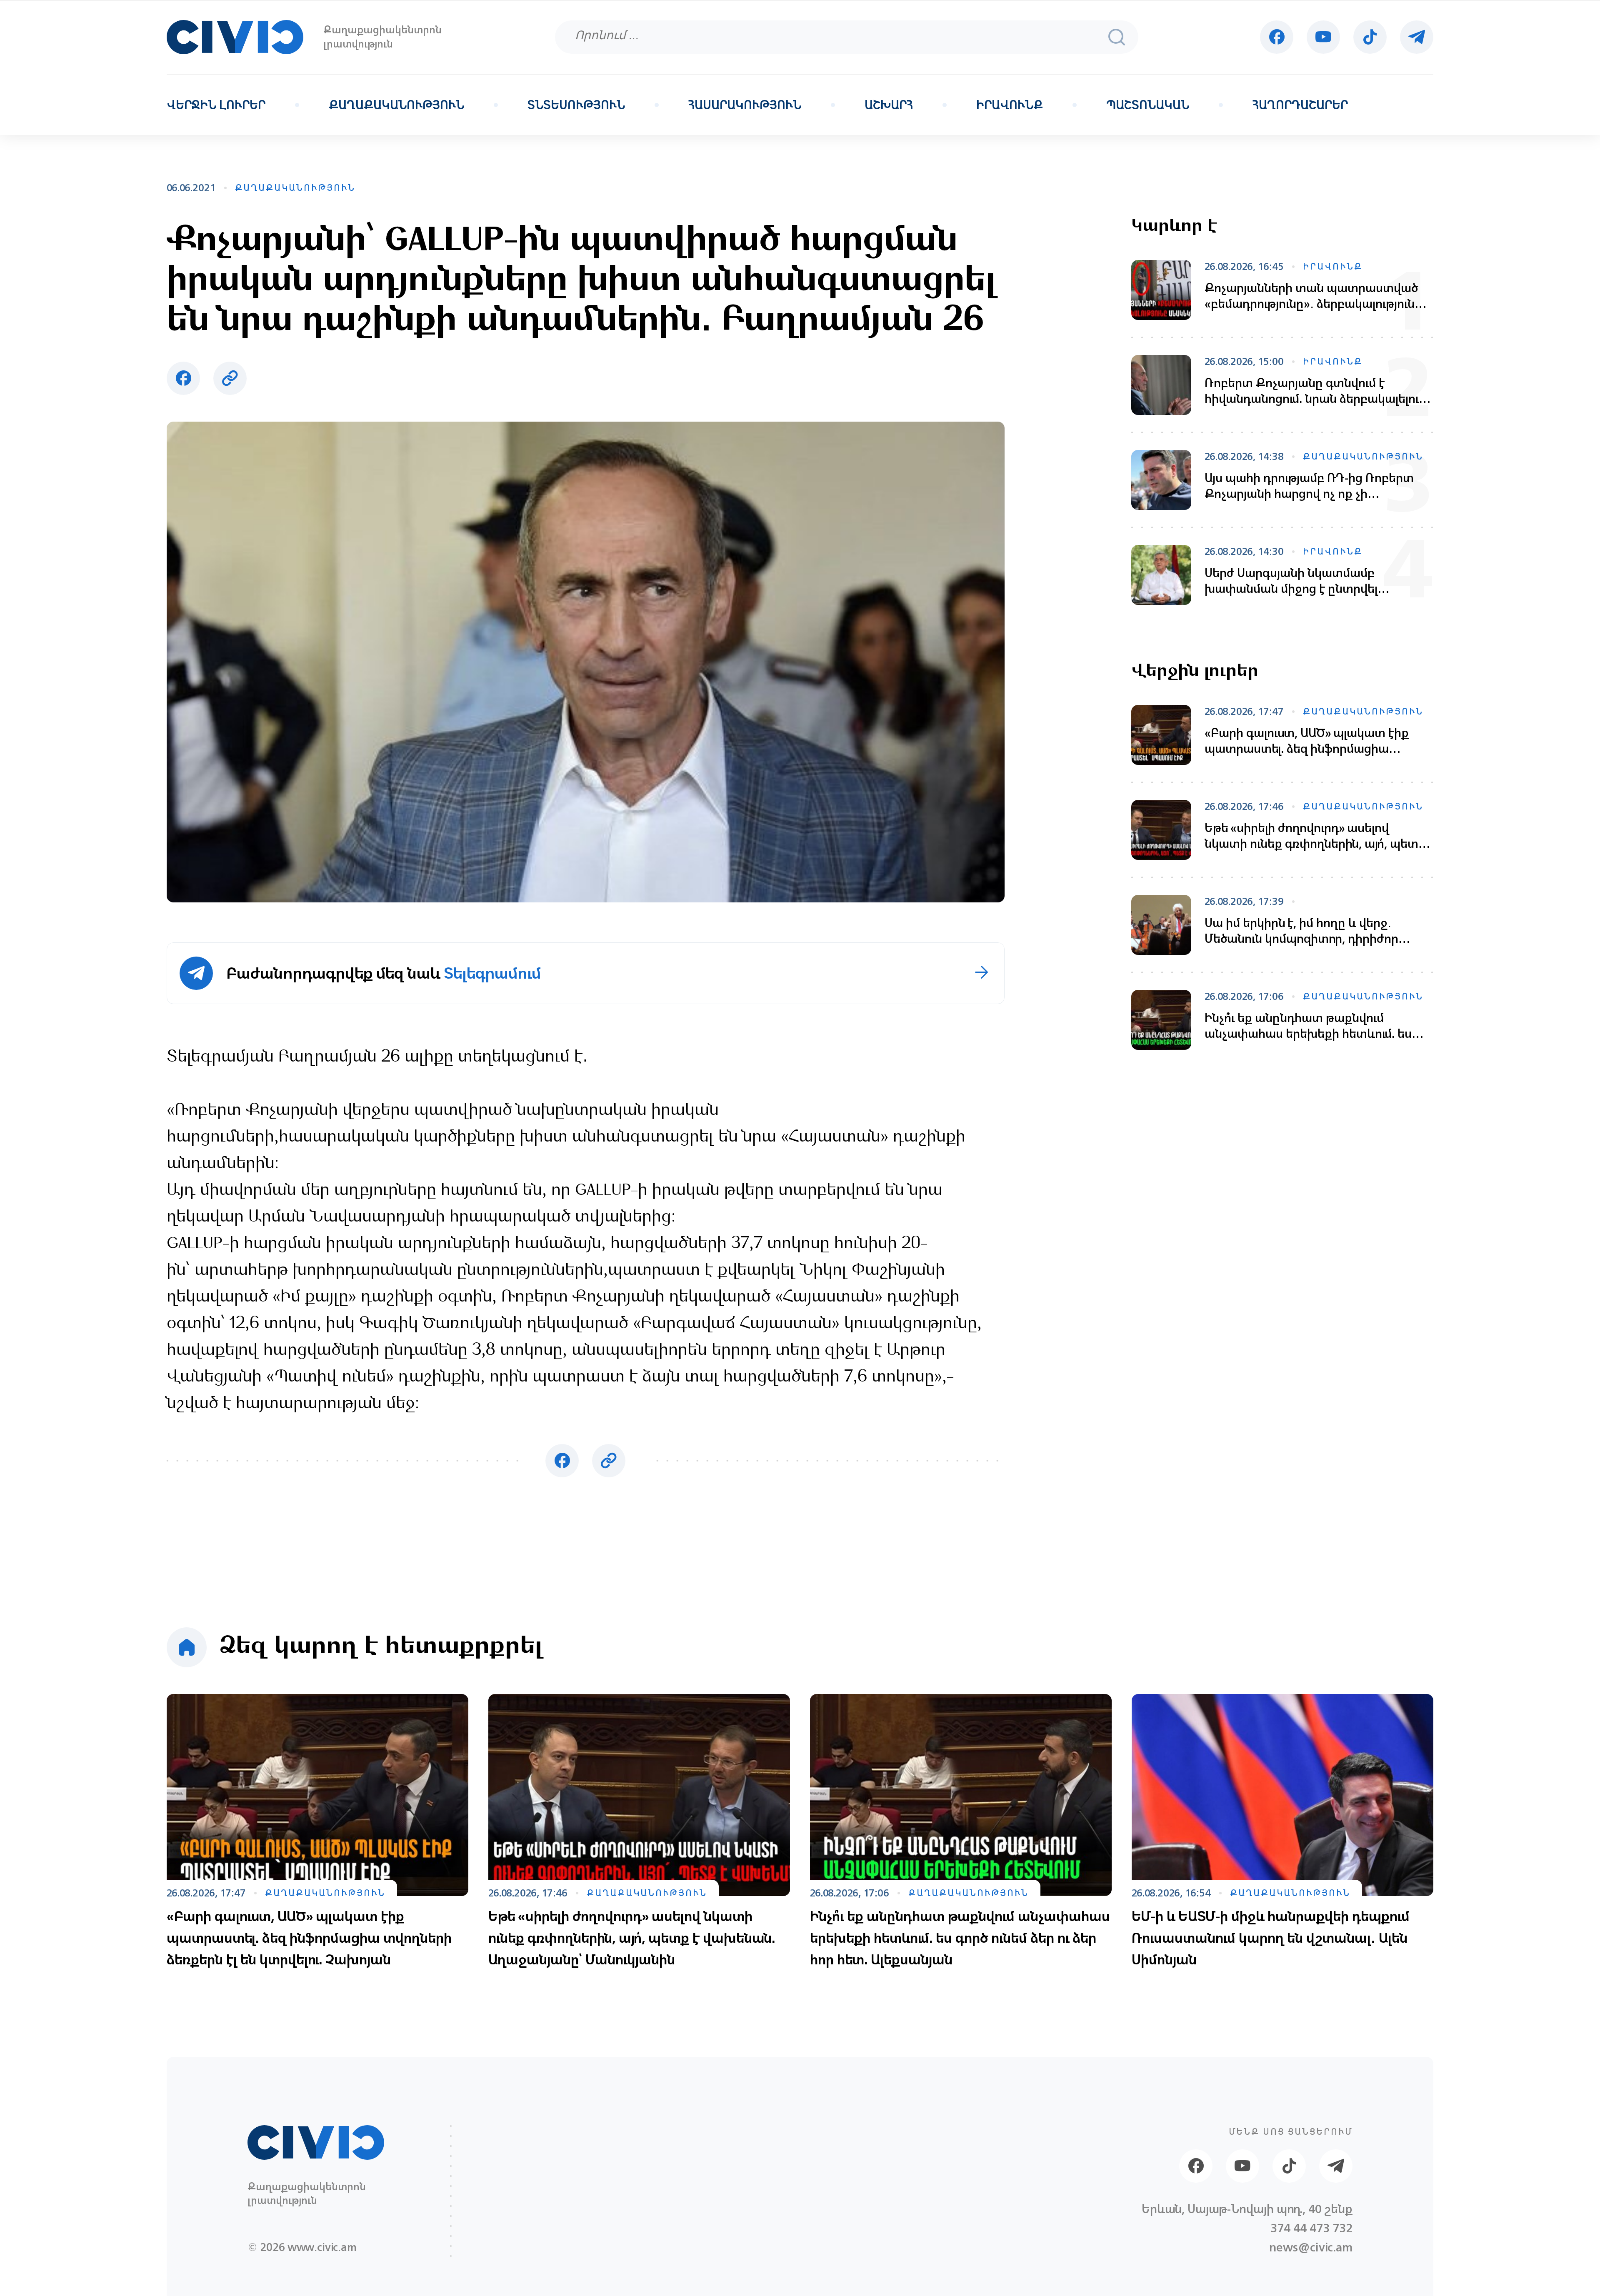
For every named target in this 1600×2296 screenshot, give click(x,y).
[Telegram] (1417, 37)
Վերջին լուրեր (216, 105)
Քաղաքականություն (396, 105)
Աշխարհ (889, 105)
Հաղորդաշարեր (1300, 105)
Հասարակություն (745, 105)
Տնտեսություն (576, 105)
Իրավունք (1010, 105)
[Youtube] (1323, 37)
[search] (1117, 37)
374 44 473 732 (1311, 2228)
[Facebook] (1277, 37)
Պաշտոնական (1148, 105)
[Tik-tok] (1370, 37)
